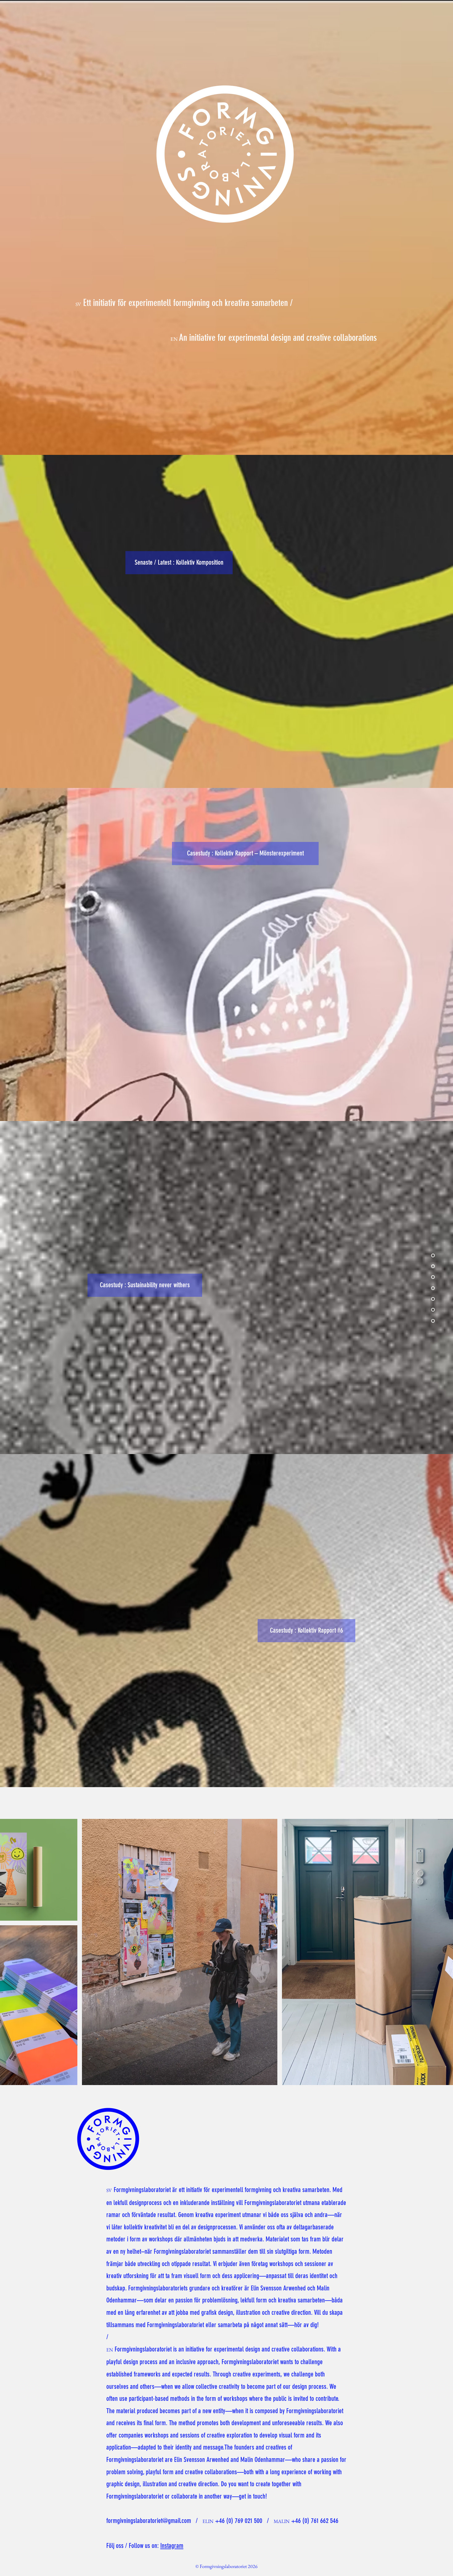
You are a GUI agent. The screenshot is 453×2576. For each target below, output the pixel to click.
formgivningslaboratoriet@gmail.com (149, 2521)
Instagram (172, 2546)
